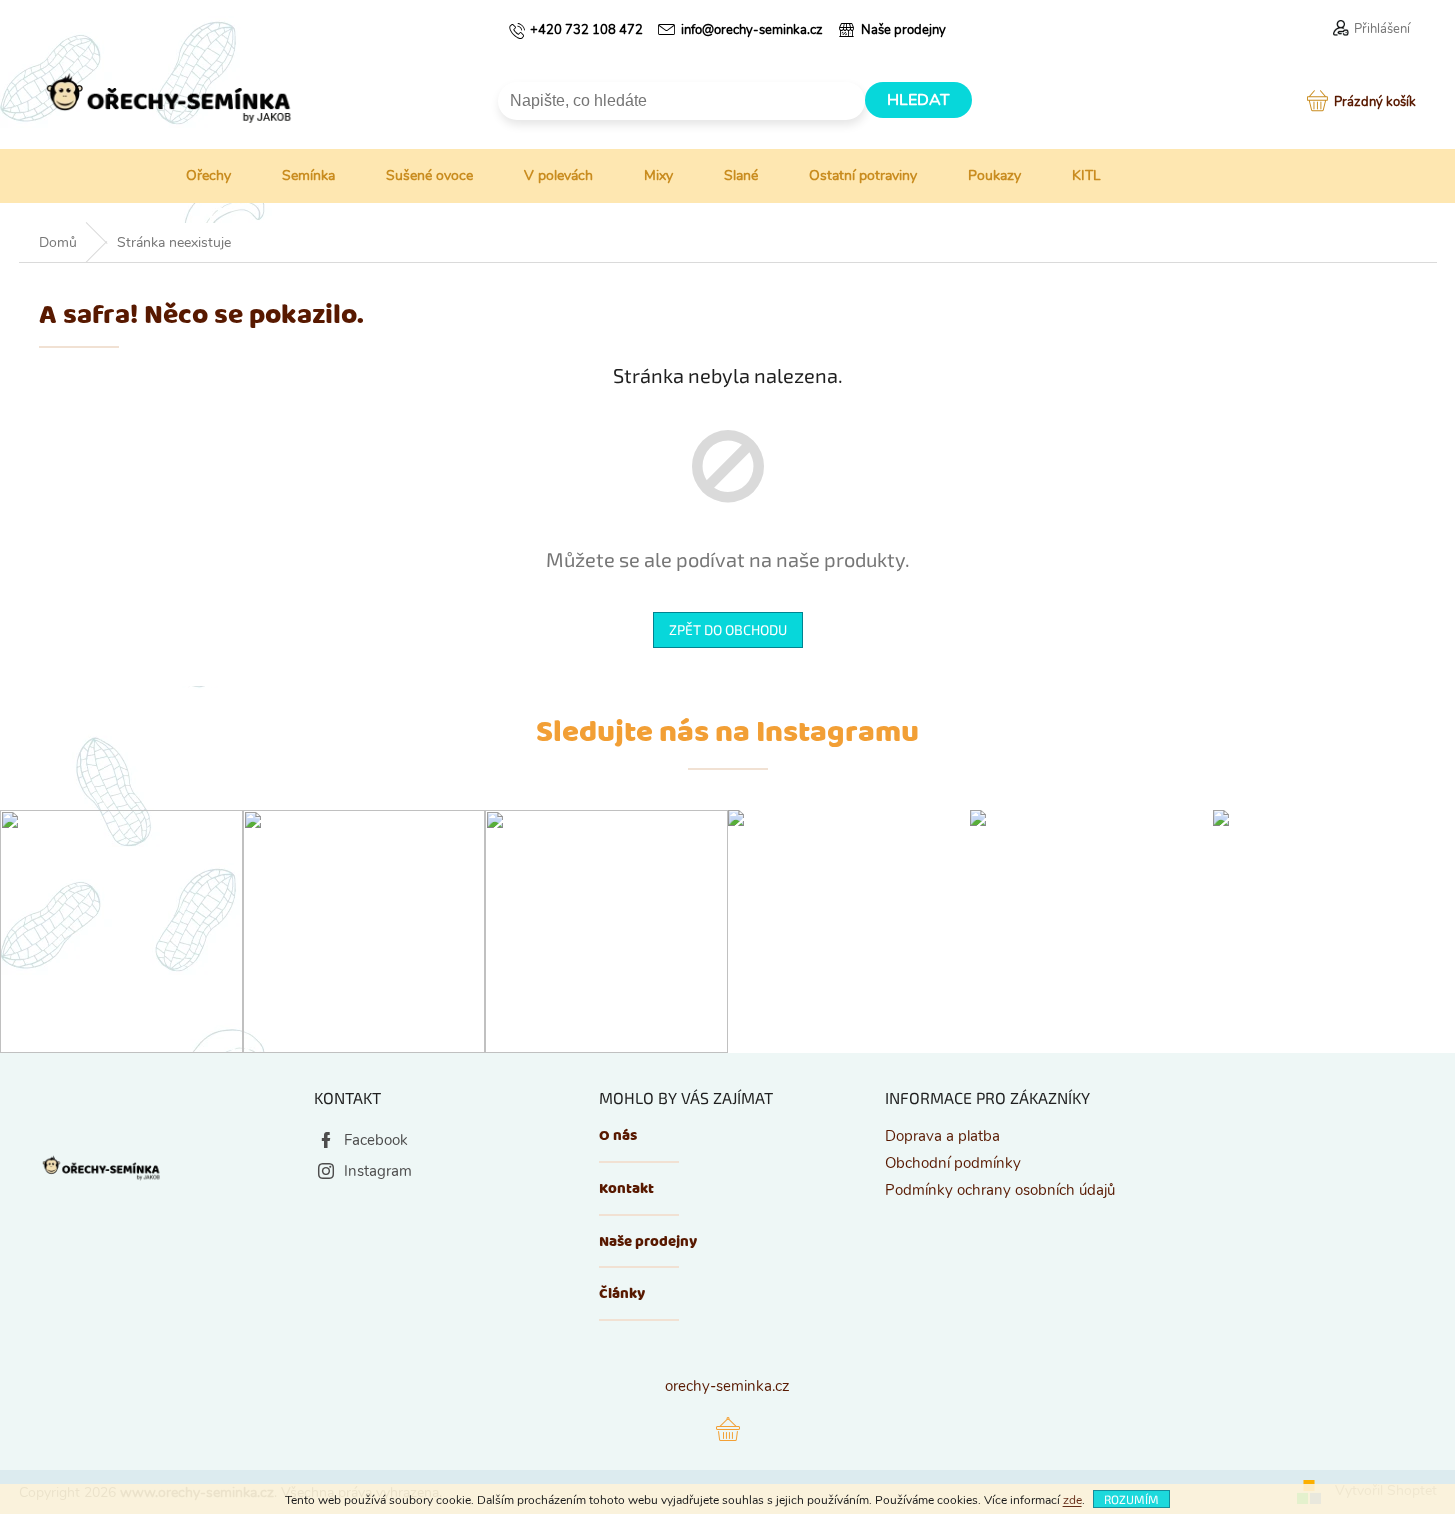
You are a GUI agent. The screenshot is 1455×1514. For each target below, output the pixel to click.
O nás (618, 1136)
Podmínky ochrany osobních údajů (1000, 1190)
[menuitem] (193, 176)
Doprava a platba (942, 1136)
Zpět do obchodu (728, 629)
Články (622, 1294)
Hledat (918, 100)
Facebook (376, 1140)
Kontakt (626, 1189)
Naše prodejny (648, 1242)
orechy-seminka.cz (727, 1386)
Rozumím (1131, 1499)
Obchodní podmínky (953, 1163)
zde (1072, 1500)
